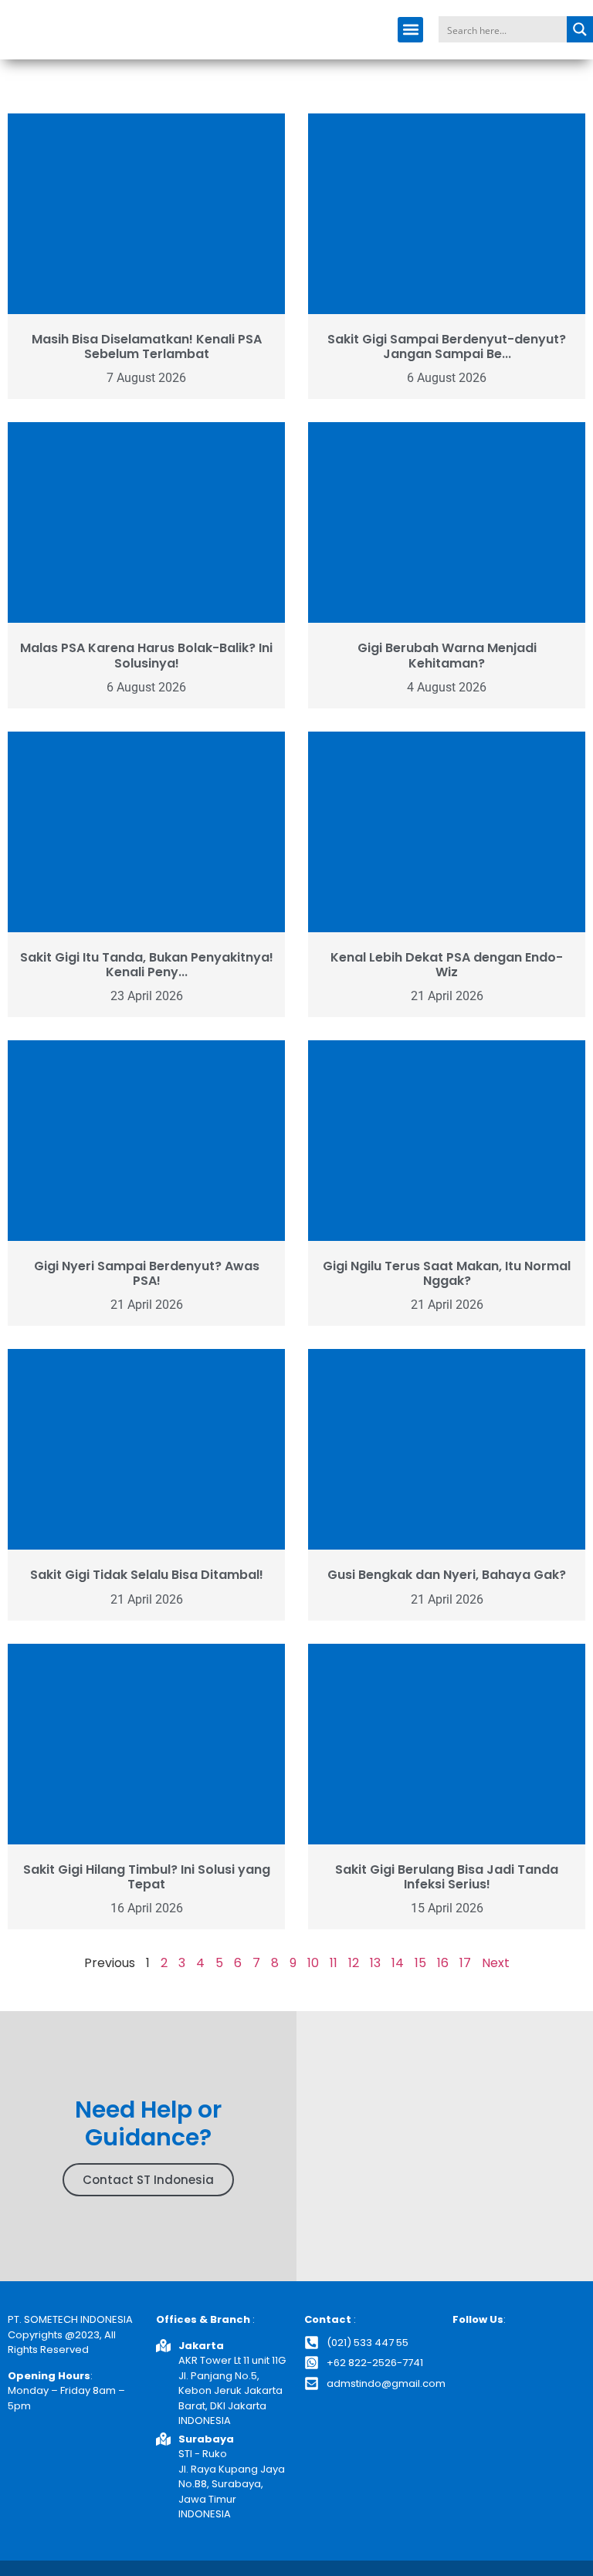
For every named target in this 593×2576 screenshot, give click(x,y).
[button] (410, 30)
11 (334, 1963)
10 (313, 1963)
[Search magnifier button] (580, 29)
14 (398, 1963)
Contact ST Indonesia (148, 2180)
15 (420, 1963)
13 (375, 1963)
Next (496, 1963)
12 (354, 1963)
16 (443, 1963)
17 (465, 1963)
